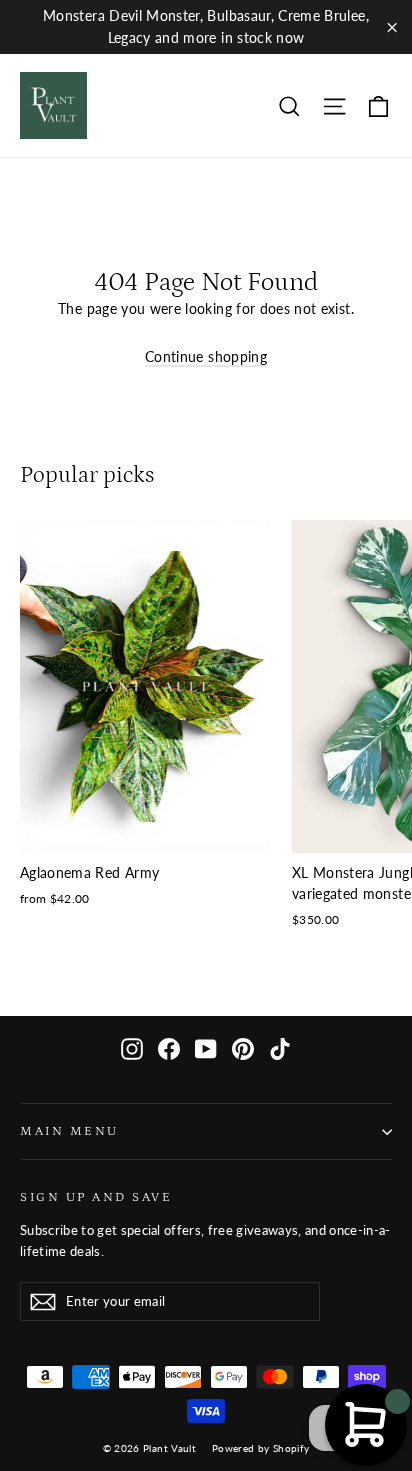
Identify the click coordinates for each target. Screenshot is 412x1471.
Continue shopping (206, 356)
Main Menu (69, 1131)
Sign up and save (96, 1197)
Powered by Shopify (260, 1448)
